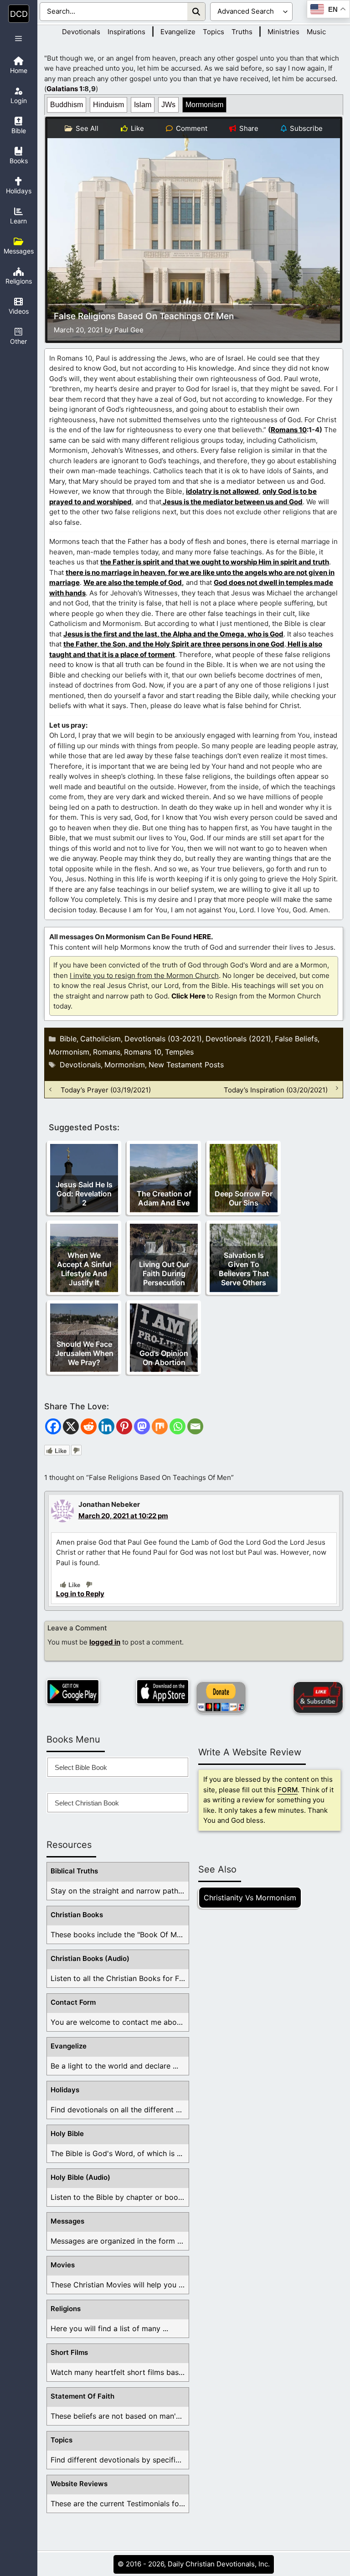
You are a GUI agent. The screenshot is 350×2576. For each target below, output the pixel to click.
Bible (68, 1039)
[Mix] (160, 1426)
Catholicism (100, 1039)
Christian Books (77, 1915)
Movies (63, 2265)
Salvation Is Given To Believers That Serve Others (244, 1269)
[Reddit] (89, 1426)
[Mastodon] (142, 1426)
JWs (168, 105)
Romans (107, 1052)
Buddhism (67, 105)
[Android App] (73, 1692)
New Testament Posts (186, 1065)
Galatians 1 (64, 89)
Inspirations (126, 32)
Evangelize (178, 32)
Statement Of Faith (82, 2396)
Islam (143, 105)
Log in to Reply (80, 1594)
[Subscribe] (318, 1697)
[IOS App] (163, 1692)
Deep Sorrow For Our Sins (244, 1198)
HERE (202, 937)
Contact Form (73, 2002)
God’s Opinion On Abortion (164, 1358)
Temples (179, 1052)
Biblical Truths (74, 1871)
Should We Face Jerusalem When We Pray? (84, 1353)
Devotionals (81, 32)
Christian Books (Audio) (90, 1958)
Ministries (283, 32)
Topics (214, 32)
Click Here (188, 996)
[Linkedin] (106, 1426)
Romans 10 (289, 430)
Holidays (65, 2090)
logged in (105, 1642)
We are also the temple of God (133, 582)
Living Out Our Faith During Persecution (164, 1273)
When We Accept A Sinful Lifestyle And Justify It (84, 1269)
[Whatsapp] (178, 1426)
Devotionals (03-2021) (163, 1039)
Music (316, 32)
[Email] (195, 1426)
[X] (71, 1426)
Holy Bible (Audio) (80, 2177)
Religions (66, 2309)
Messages (67, 2221)
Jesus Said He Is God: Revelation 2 (84, 1194)
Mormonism (204, 105)
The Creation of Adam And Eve (164, 1198)
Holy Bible (67, 2134)
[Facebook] (53, 1426)
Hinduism (108, 105)
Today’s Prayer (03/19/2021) (106, 1089)
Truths (242, 32)
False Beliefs (296, 1039)
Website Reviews (79, 2484)
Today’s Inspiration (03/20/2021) (276, 1089)
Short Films (69, 2352)
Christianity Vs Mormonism (250, 1898)
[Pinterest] (124, 1426)
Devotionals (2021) (238, 1039)
